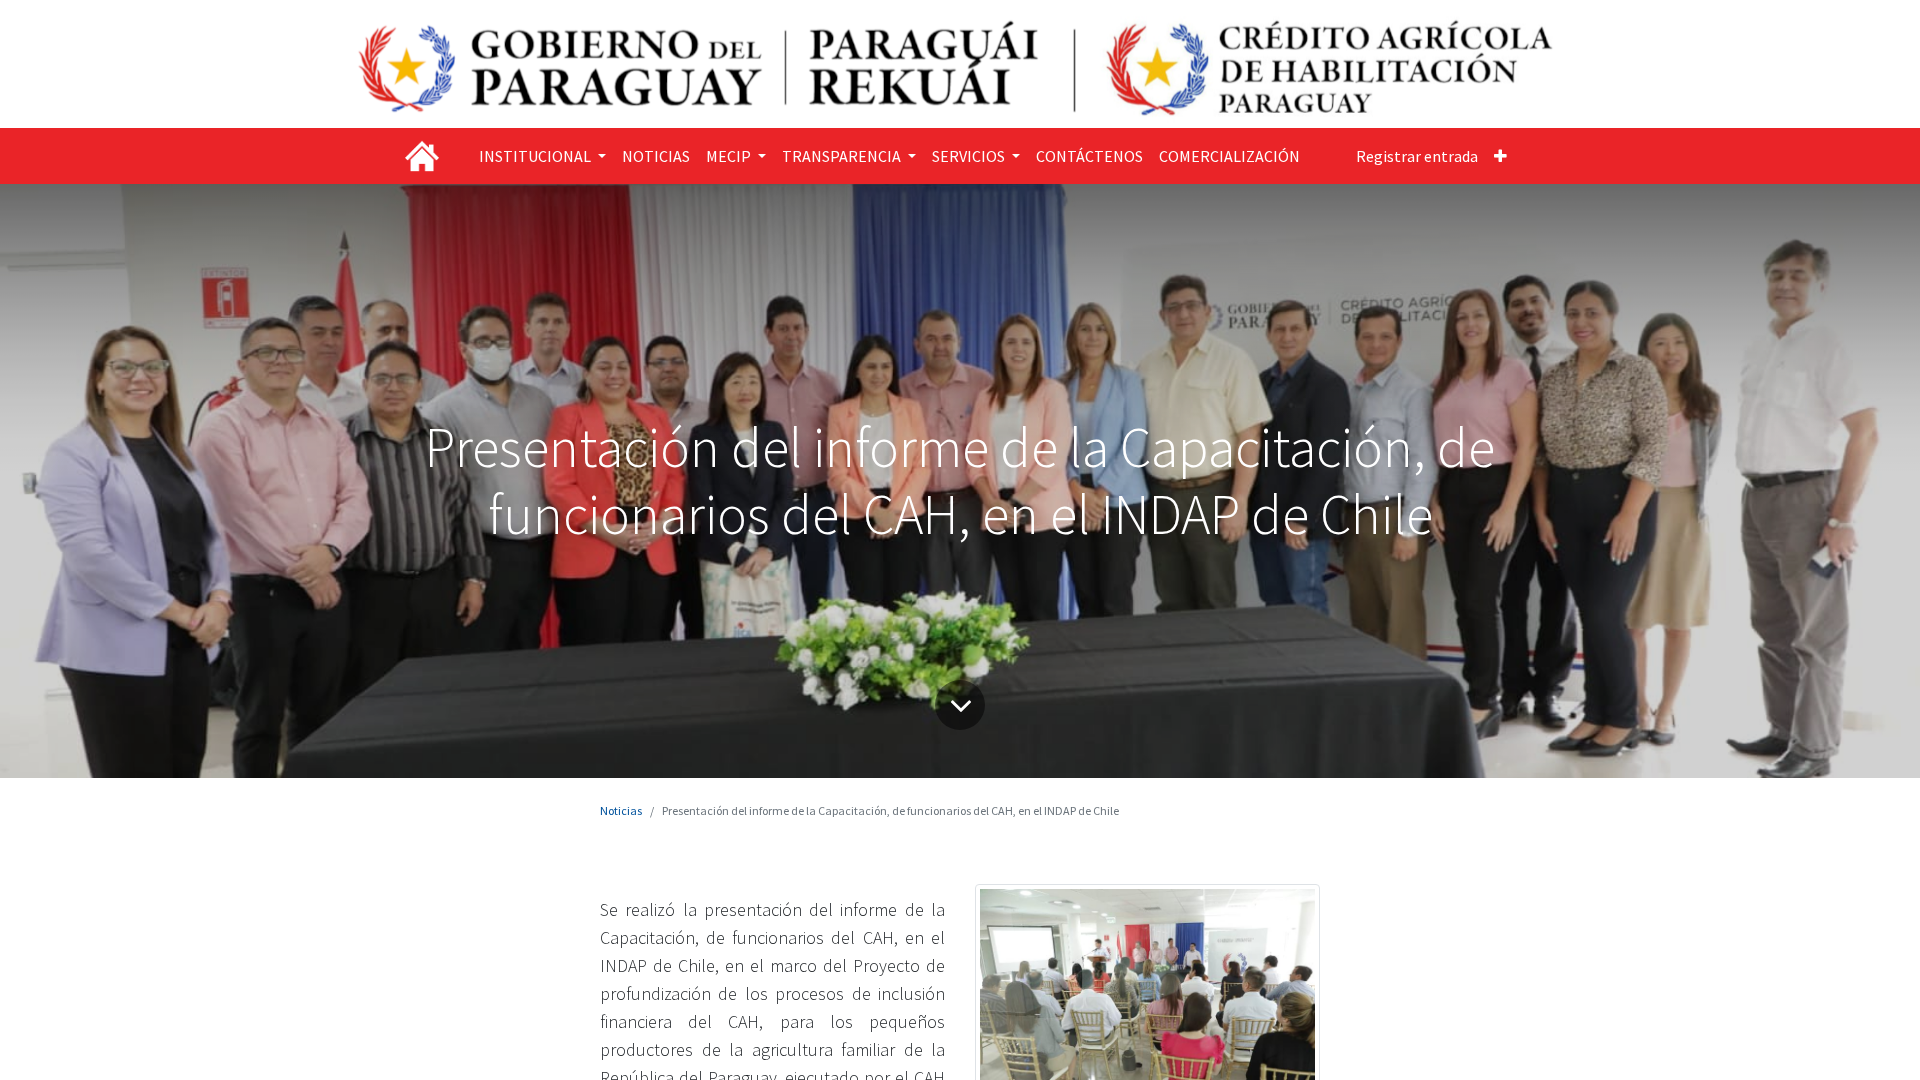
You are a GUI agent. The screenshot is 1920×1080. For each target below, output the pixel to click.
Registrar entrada (1417, 156)
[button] (1500, 156)
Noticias (621, 810)
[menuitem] (656, 156)
